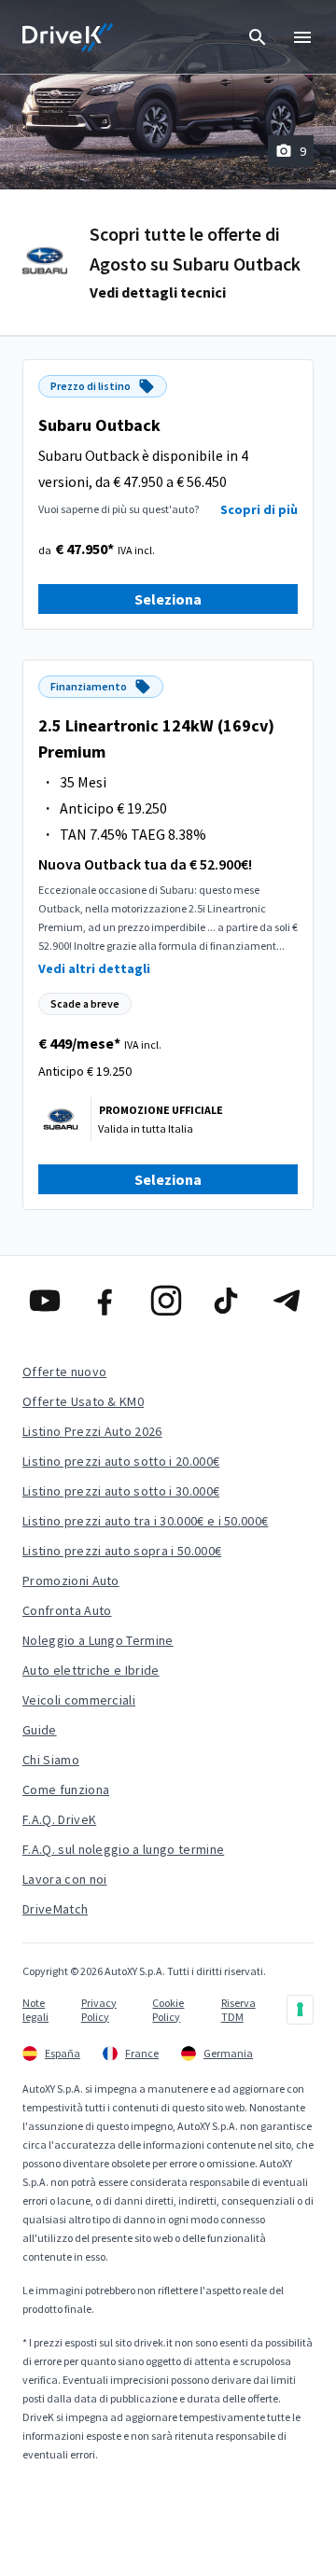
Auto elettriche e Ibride (91, 1670)
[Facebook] (108, 1301)
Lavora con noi (64, 1879)
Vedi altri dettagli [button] (94, 968)
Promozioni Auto (71, 1580)
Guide (40, 1730)
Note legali (35, 2010)
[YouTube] (47, 1301)
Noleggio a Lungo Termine (98, 1640)
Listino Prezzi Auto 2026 (92, 1431)
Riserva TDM (238, 2010)
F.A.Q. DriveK (59, 1819)
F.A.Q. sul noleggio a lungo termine (123, 1849)
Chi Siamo (51, 1760)
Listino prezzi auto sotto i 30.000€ (121, 1491)
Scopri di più (259, 509)
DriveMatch (55, 1909)
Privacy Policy (99, 2010)
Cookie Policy (168, 2010)
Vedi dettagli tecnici (158, 292)
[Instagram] (168, 1301)
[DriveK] (68, 37)
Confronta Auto (67, 1610)
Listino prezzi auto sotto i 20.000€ (121, 1461)
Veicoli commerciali (79, 1700)
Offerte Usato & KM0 (83, 1401)
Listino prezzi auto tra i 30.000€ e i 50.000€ (145, 1521)
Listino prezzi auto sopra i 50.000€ (122, 1551)
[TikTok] (228, 1301)
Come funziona (66, 1789)
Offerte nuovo (64, 1372)
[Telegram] (289, 1301)
